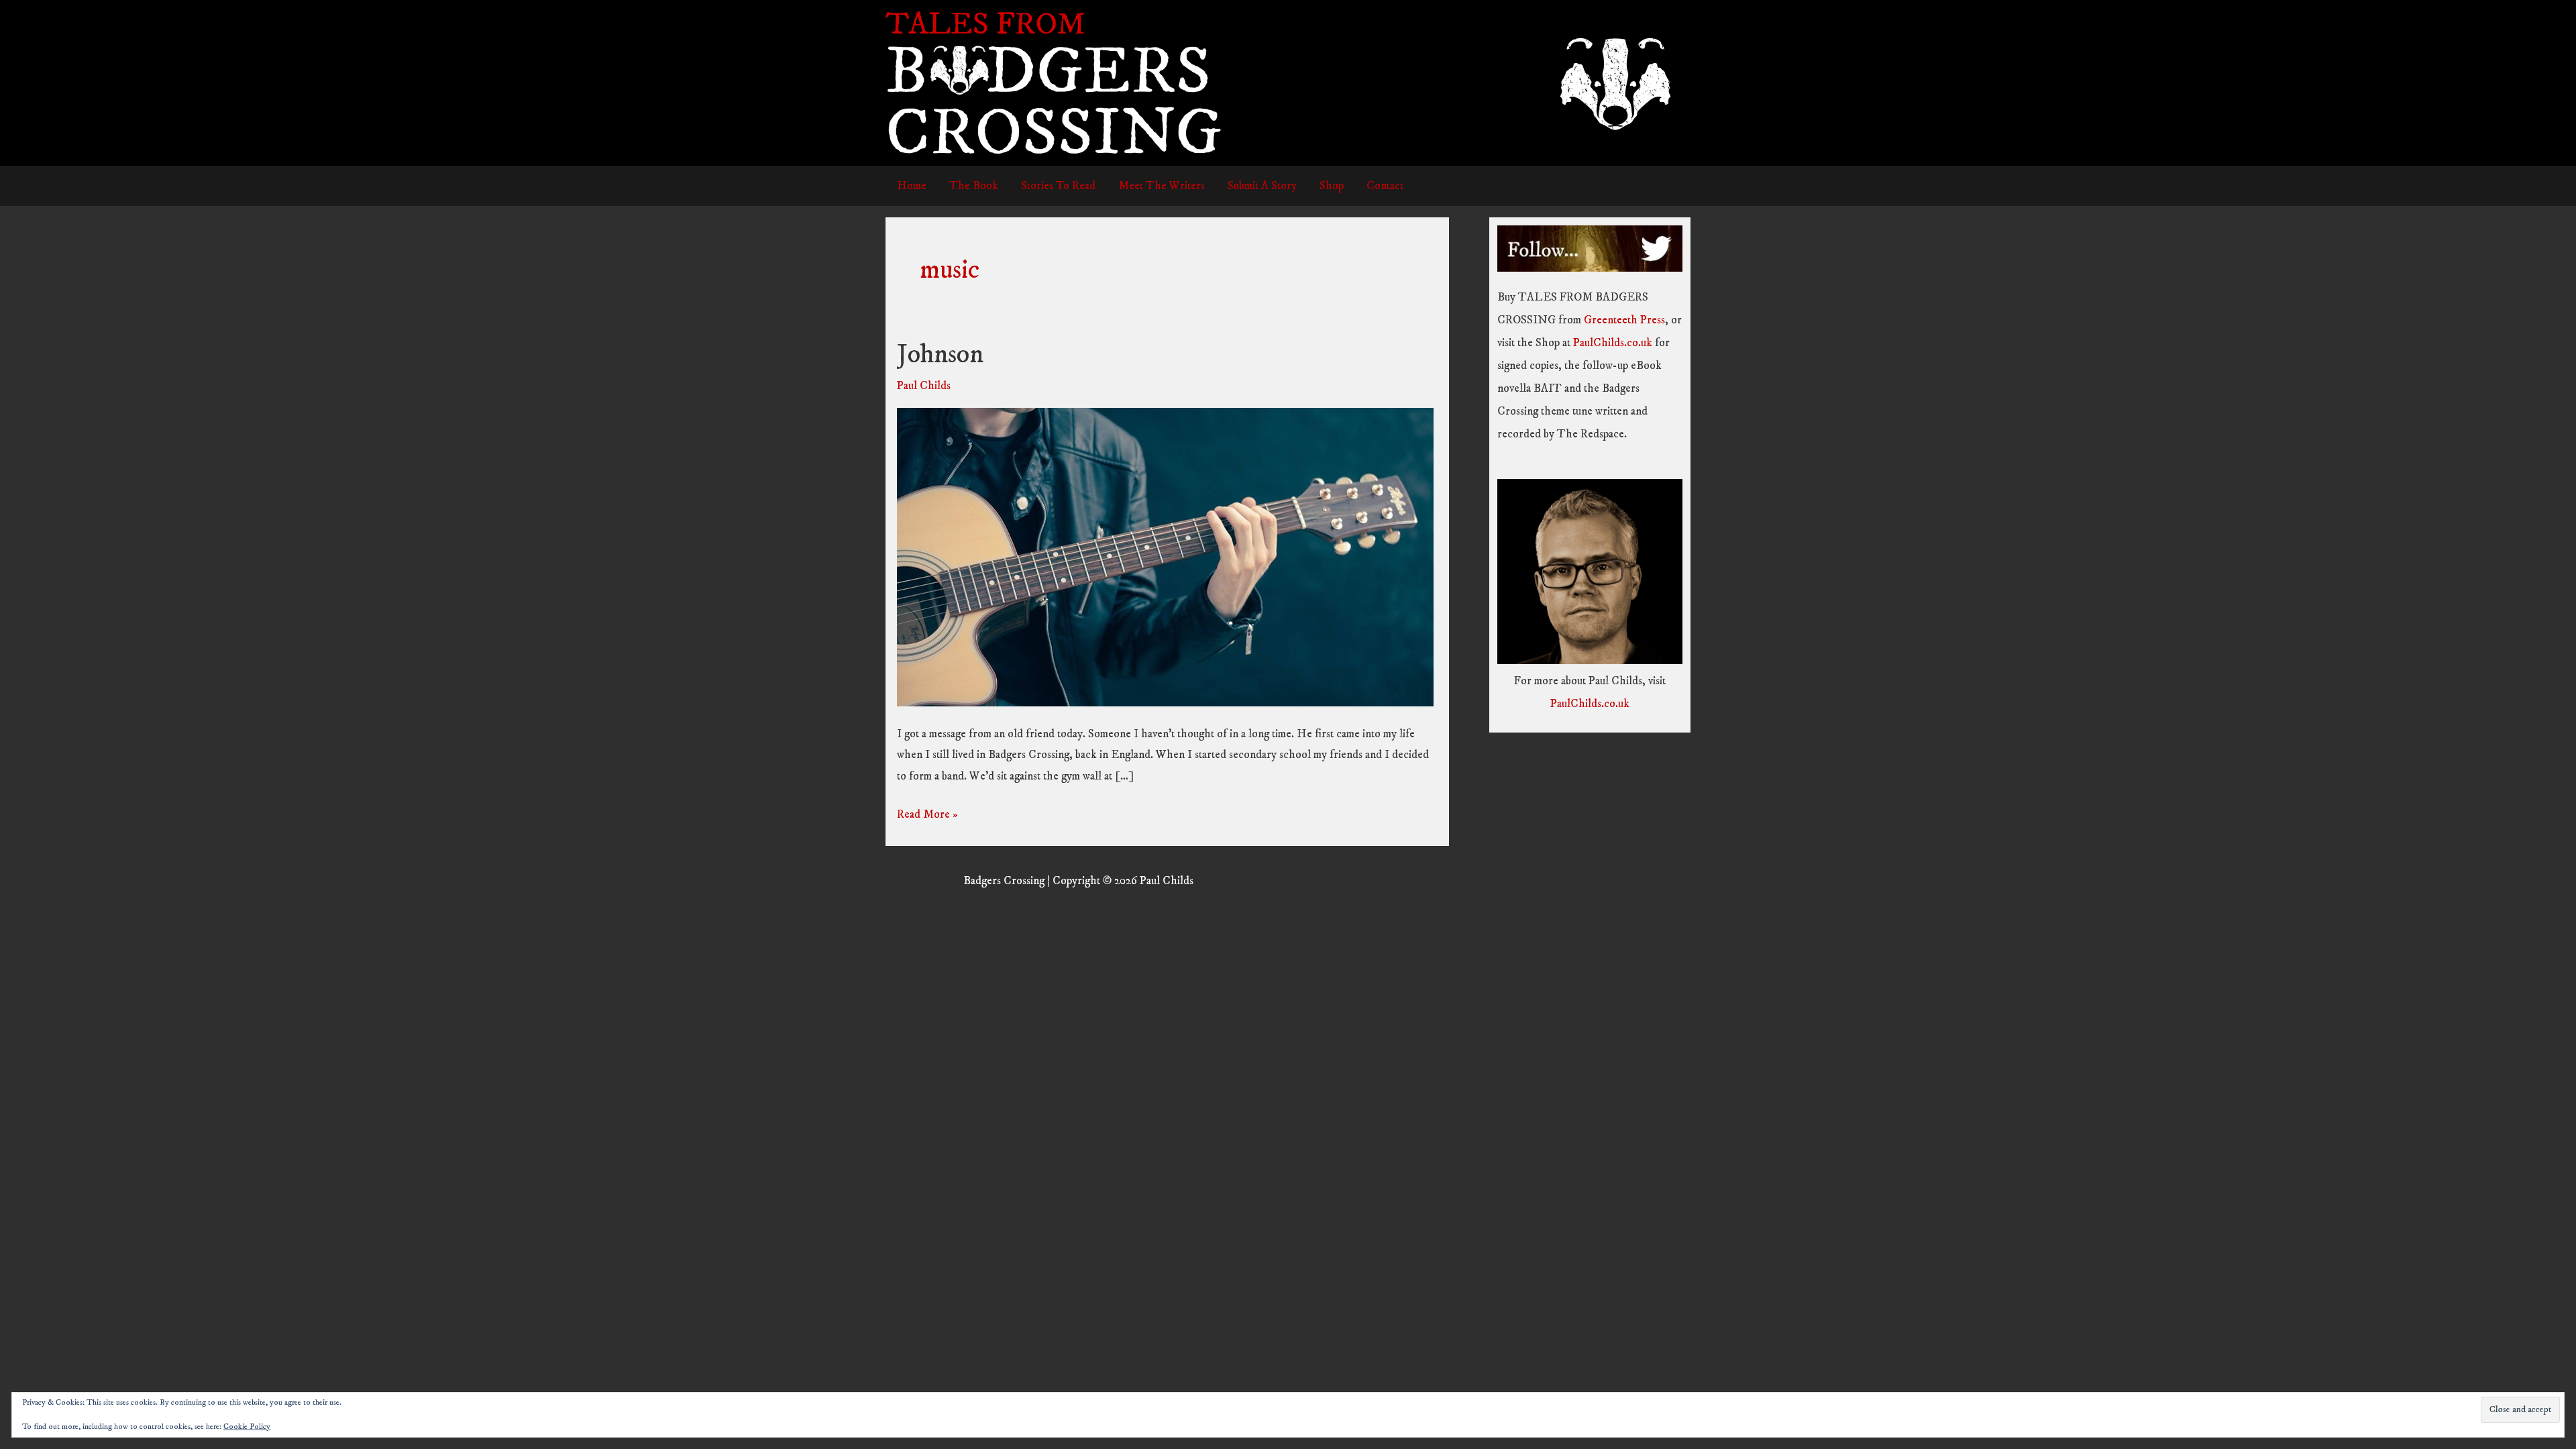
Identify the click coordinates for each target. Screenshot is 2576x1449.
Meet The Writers (1162, 186)
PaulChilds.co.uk (1613, 343)
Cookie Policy (247, 1427)
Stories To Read (1058, 186)
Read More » (927, 814)
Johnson (940, 355)
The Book (974, 186)
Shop (1332, 186)
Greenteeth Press (1624, 320)
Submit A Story (1262, 186)
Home (912, 186)
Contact (1385, 186)
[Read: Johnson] (1165, 557)
